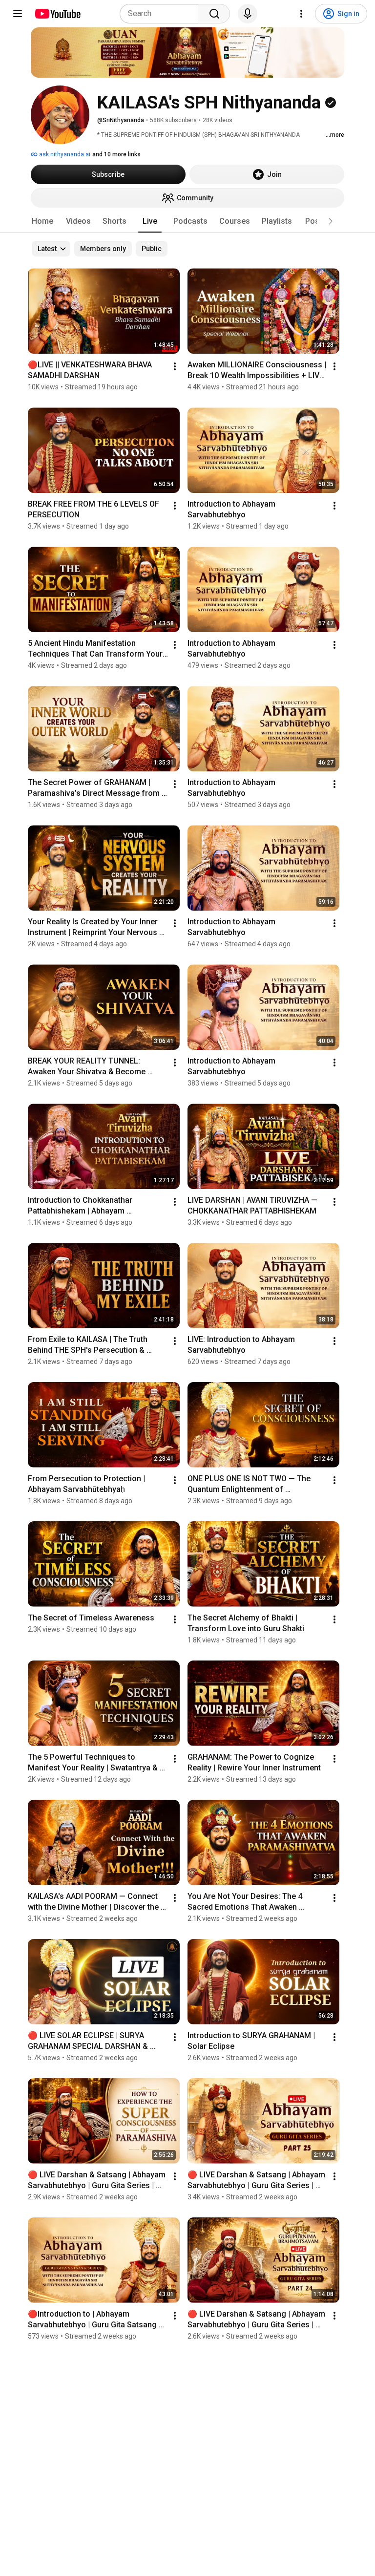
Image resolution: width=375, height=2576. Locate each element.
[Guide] (18, 14)
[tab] (42, 221)
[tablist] (187, 221)
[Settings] (301, 14)
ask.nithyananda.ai (64, 154)
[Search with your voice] (248, 14)
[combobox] (162, 14)
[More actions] (175, 366)
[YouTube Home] (57, 14)
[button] (331, 221)
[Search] (214, 14)
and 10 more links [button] (116, 154)
